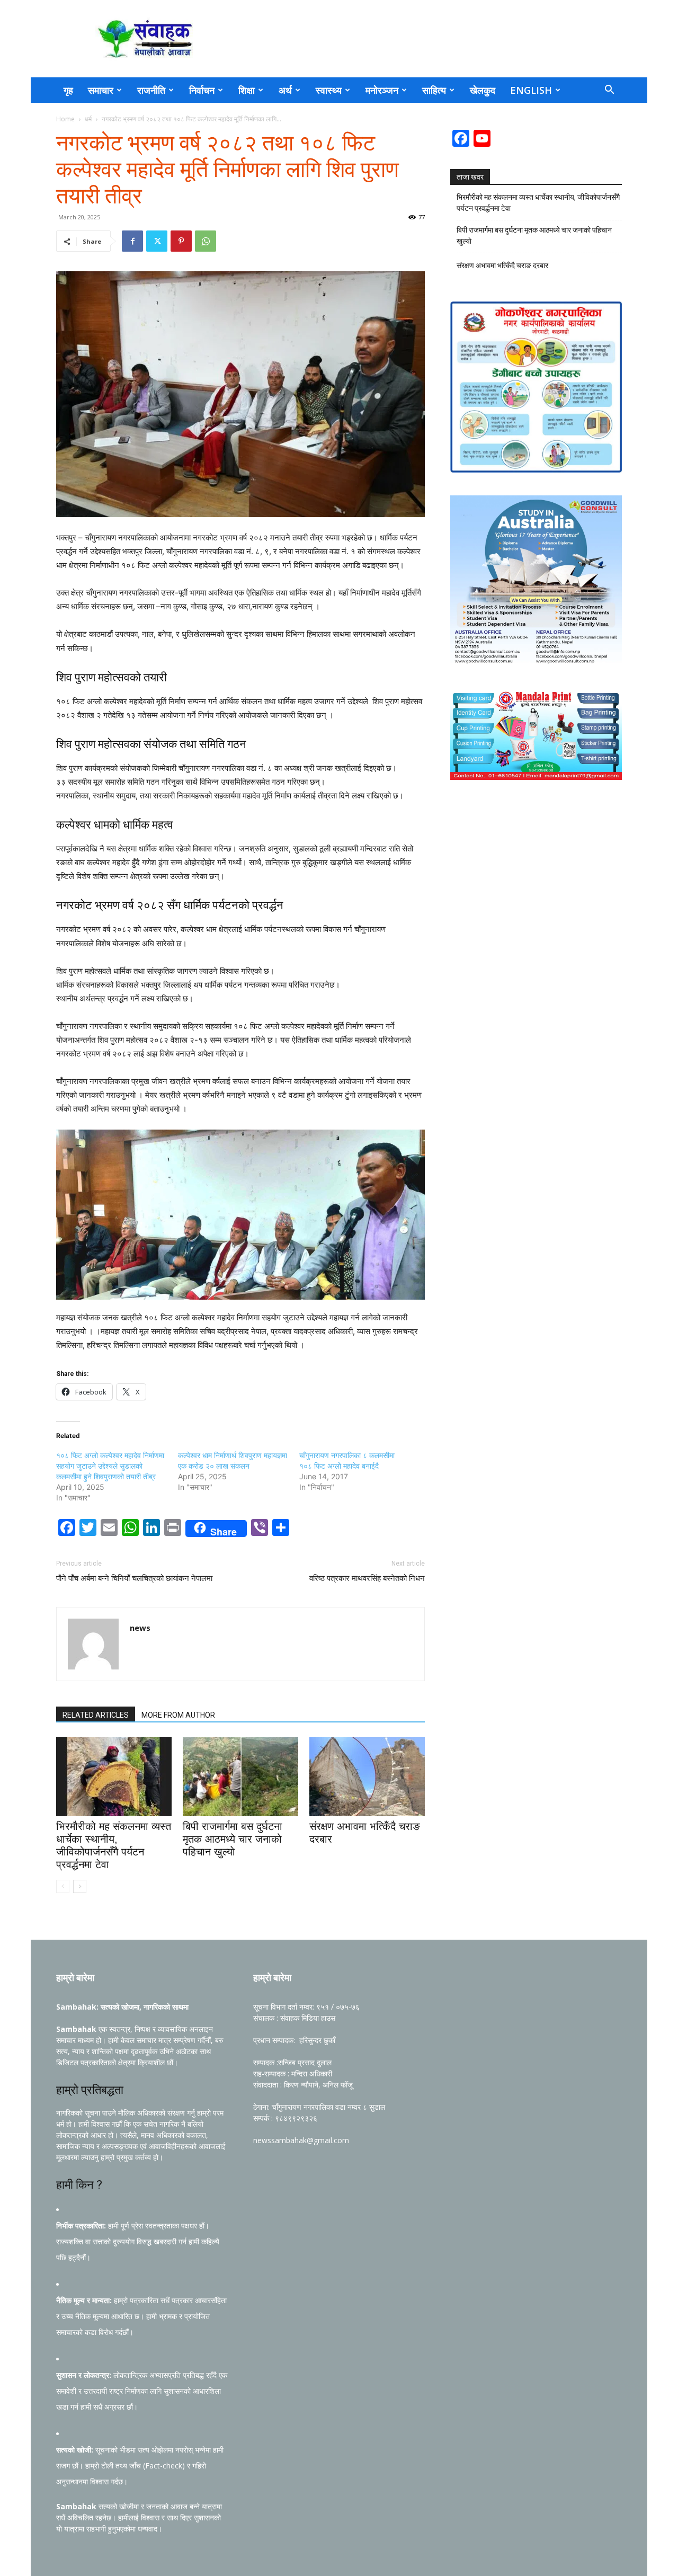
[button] (609, 91)
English (531, 90)
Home (65, 119)
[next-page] (80, 1886)
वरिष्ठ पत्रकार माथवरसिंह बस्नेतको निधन (367, 1578)
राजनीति (151, 90)
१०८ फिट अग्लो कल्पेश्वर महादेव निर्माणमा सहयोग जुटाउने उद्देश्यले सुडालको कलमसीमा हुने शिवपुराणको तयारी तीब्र (110, 1466)
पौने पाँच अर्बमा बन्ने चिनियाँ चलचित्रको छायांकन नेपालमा (134, 1578)
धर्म (88, 119)
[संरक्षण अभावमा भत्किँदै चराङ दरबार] (367, 1776)
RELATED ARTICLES (96, 1715)
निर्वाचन (202, 90)
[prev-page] (63, 1886)
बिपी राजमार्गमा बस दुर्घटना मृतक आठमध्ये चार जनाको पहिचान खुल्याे (233, 1839)
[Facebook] (132, 241)
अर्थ (285, 90)
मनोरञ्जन (382, 90)
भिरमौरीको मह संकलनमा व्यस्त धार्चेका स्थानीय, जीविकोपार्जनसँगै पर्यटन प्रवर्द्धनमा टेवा (538, 203)
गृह (68, 90)
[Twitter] (157, 241)
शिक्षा (247, 90)
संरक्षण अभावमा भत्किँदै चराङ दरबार (502, 265)
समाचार (101, 90)
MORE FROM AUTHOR (178, 1715)
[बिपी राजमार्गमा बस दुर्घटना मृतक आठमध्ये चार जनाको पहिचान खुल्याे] (240, 1776)
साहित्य (434, 90)
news (140, 1628)
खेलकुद (483, 90)
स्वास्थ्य (329, 90)
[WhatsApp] (206, 241)
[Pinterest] (181, 241)
